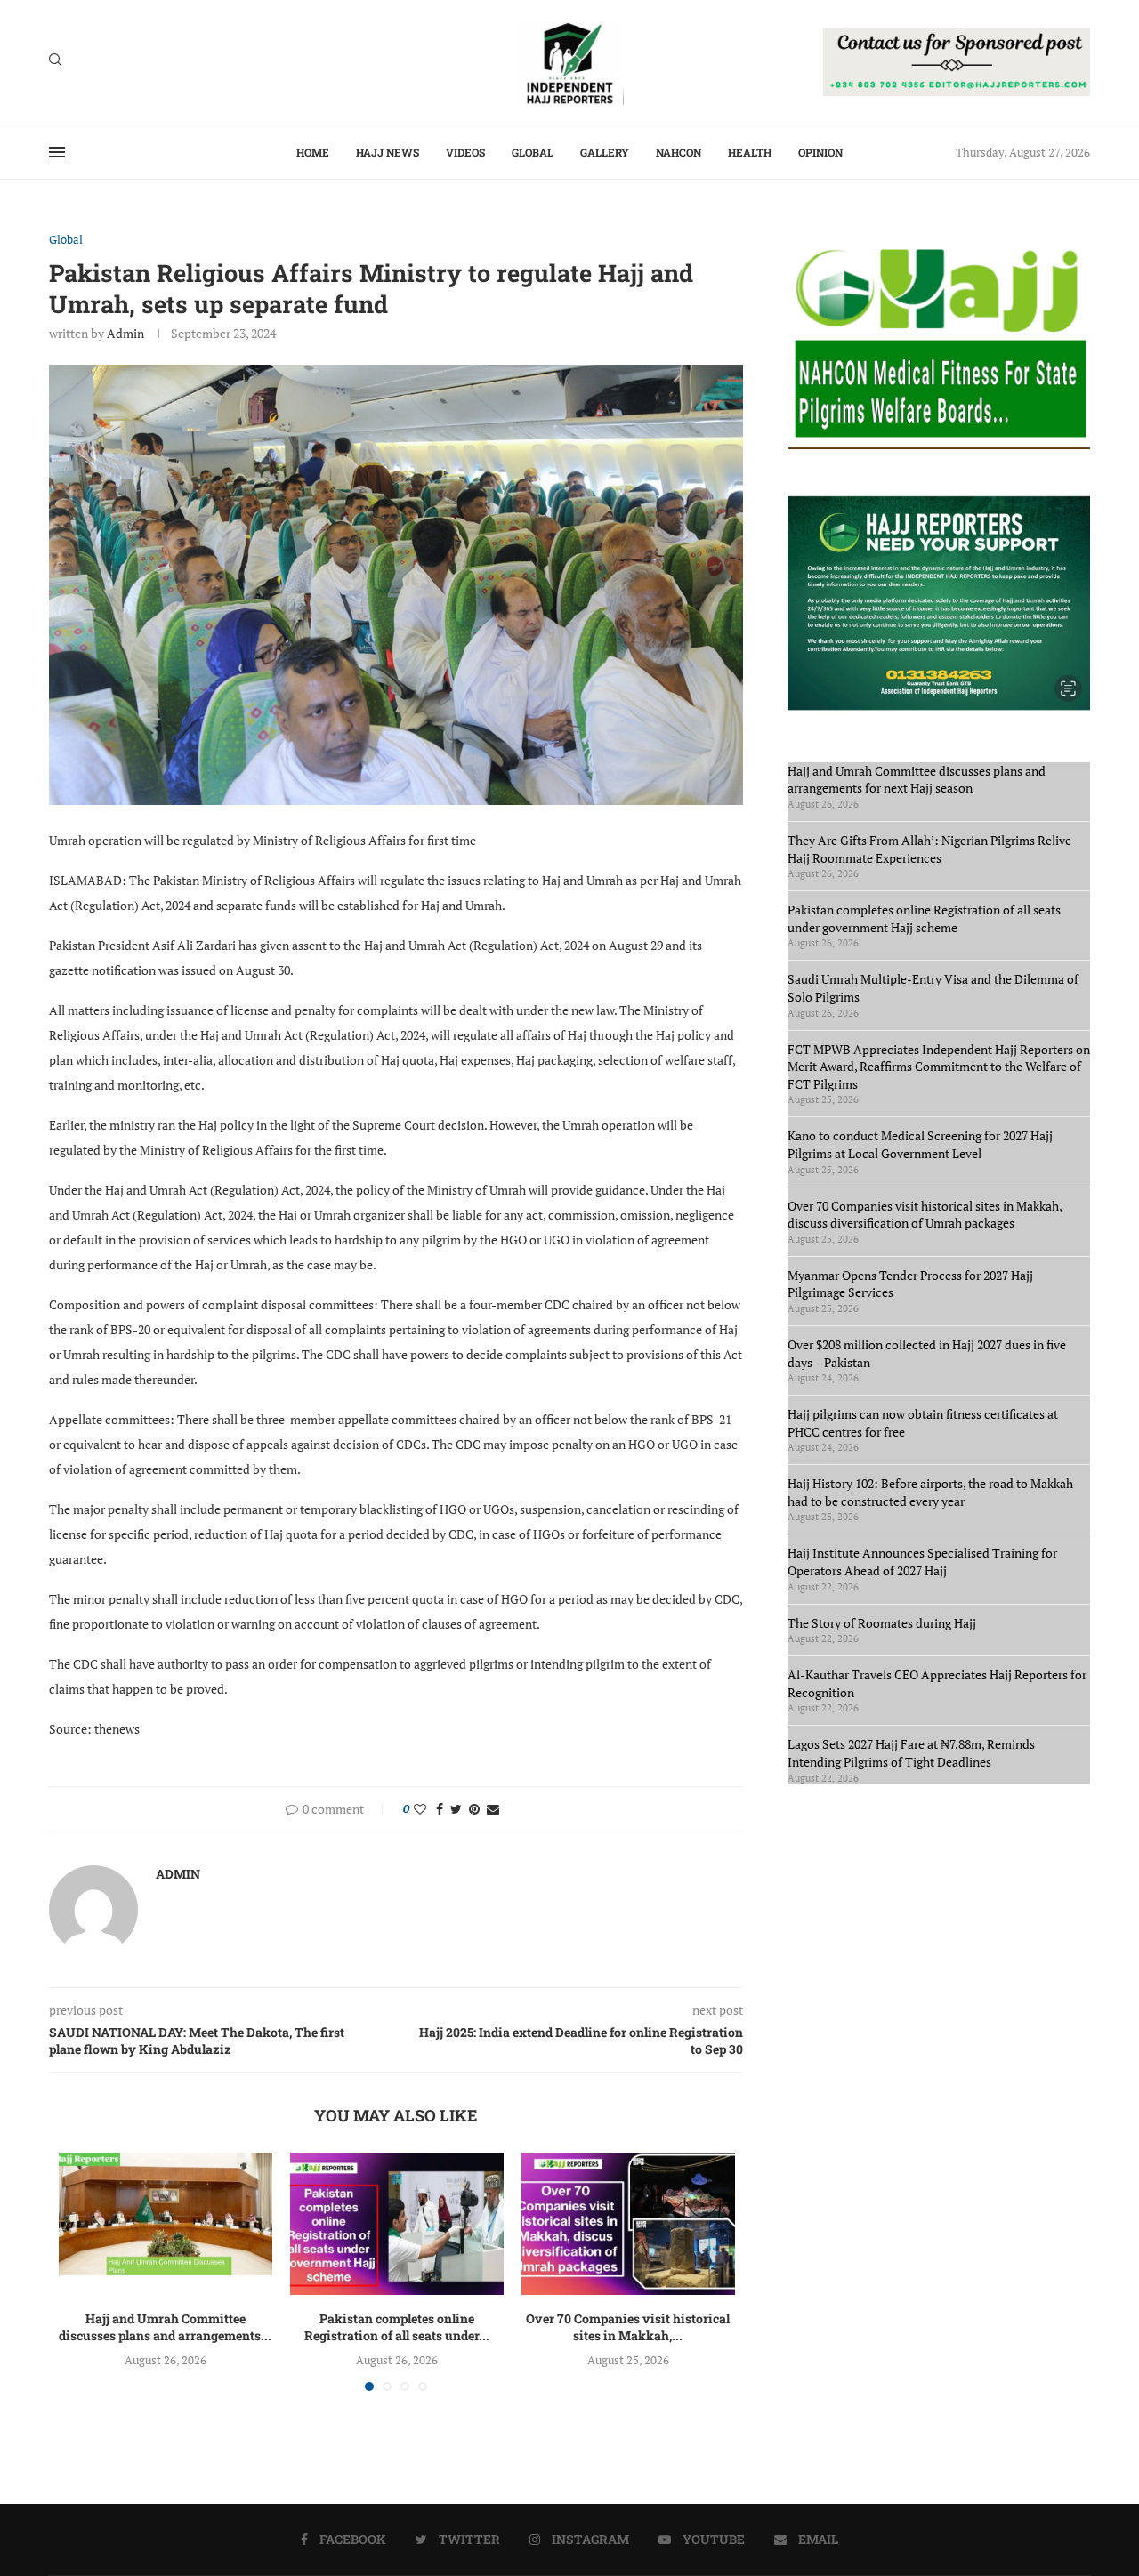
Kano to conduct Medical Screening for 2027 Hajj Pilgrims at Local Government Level (920, 1144)
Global (533, 152)
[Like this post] (420, 1809)
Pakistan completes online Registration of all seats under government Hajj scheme (924, 918)
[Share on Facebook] (440, 1809)
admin (125, 333)
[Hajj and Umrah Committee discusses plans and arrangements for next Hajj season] (166, 2224)
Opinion (820, 152)
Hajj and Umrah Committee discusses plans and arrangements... (165, 2327)
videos (465, 152)
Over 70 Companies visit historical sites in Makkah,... (628, 2327)
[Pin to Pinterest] (474, 1809)
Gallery (605, 152)
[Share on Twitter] (456, 1809)
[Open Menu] (57, 152)
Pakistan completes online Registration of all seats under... (397, 2327)
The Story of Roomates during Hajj (882, 1623)
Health (750, 152)
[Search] (55, 62)
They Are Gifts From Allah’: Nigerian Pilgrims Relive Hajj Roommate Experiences (929, 849)
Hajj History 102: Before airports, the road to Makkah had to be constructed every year (930, 1492)
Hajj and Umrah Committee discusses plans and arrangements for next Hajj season (917, 780)
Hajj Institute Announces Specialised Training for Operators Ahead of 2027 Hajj (922, 1562)
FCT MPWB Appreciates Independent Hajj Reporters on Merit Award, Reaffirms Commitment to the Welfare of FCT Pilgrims (939, 1067)
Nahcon (679, 152)
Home (313, 152)
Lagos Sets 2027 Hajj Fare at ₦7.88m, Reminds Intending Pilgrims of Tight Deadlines (911, 1753)
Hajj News (388, 152)
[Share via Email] (493, 1809)
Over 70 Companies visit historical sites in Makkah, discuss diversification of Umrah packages (925, 1215)
